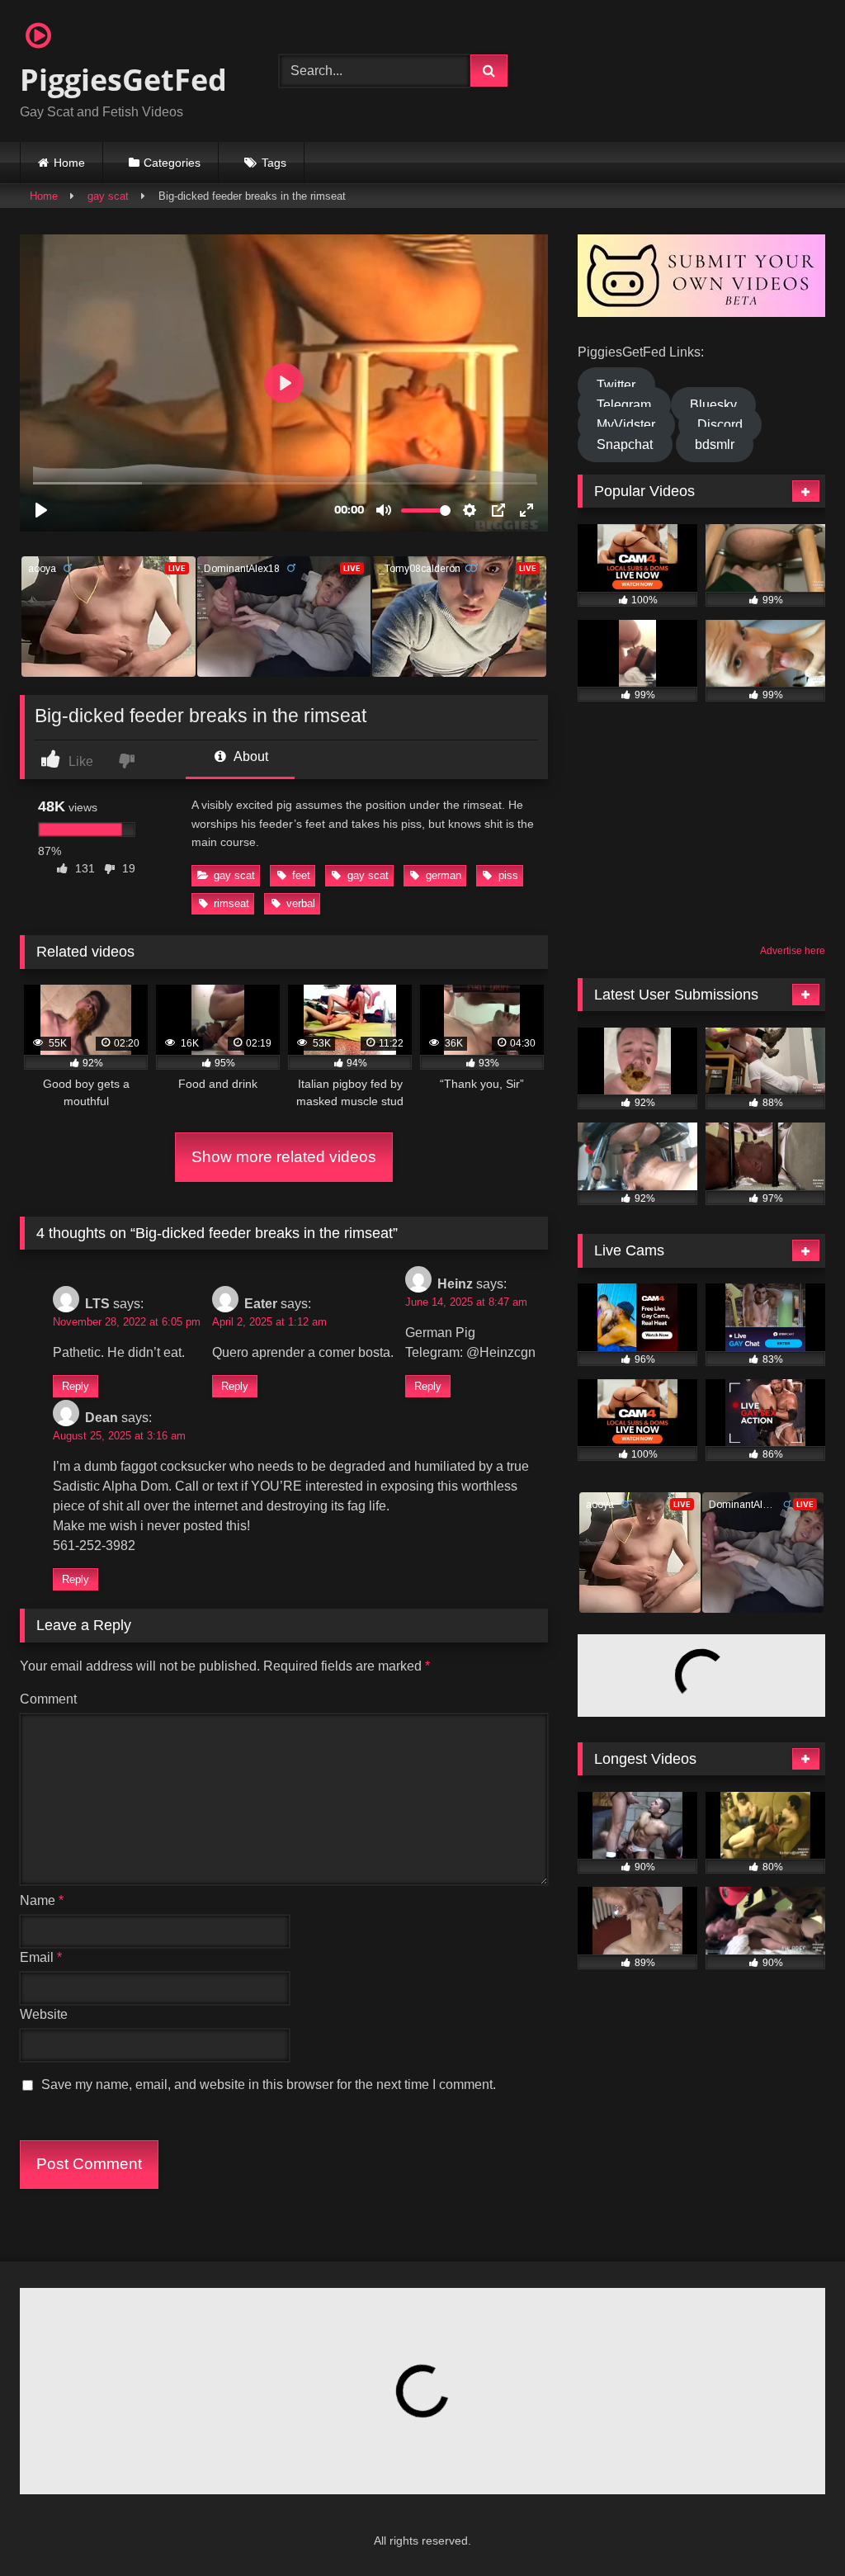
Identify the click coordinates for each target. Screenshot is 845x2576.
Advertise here (793, 951)
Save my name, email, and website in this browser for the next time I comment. (269, 2084)
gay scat (108, 196)
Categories (172, 163)
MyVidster (626, 425)
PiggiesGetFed (123, 80)
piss (508, 875)
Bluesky (713, 405)
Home (69, 163)
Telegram (624, 405)
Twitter (616, 385)
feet (301, 875)
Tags (274, 163)
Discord (720, 425)
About (250, 756)
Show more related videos (284, 1157)
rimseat (231, 903)
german (444, 875)
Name (42, 1900)
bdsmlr (715, 444)
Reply (76, 1386)
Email (41, 1957)
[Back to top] (792, 2527)
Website (44, 2014)
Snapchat (625, 444)
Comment (48, 1699)
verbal (301, 903)
